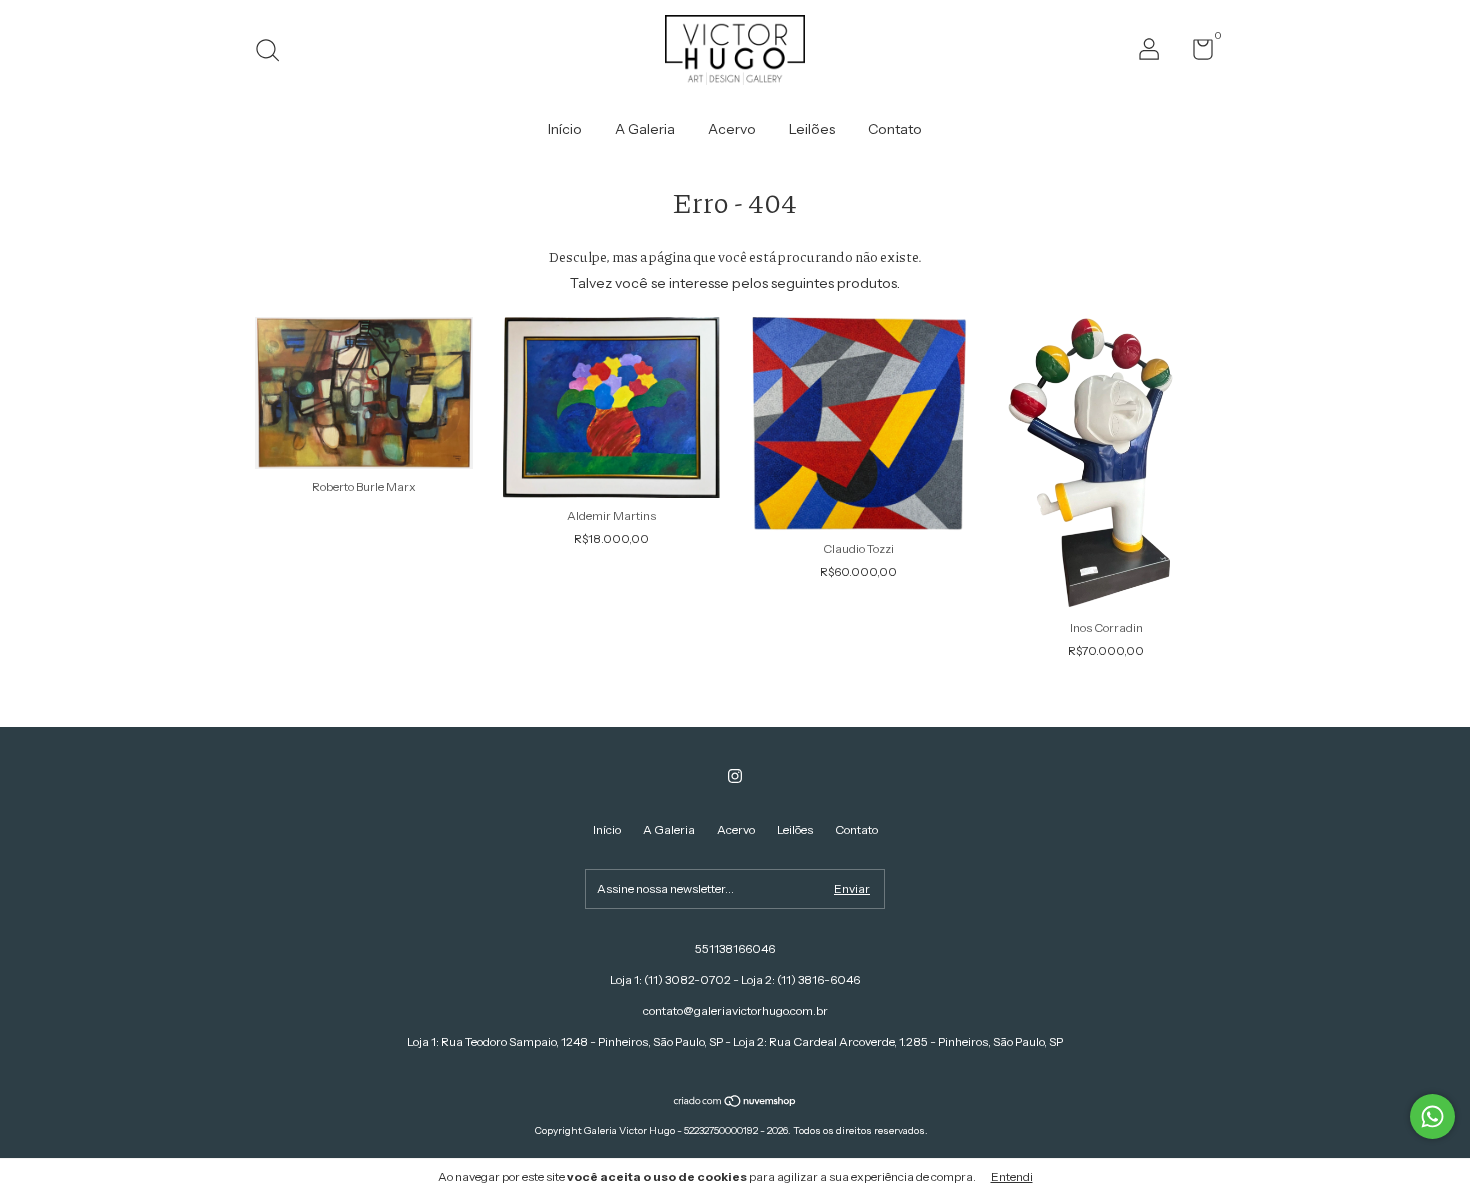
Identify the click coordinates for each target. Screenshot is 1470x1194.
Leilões (812, 129)
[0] (1195, 53)
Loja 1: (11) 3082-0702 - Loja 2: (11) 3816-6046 (735, 979)
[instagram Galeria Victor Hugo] (735, 776)
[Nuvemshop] (735, 1103)
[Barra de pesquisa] (274, 52)
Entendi (1012, 1176)
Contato (895, 129)
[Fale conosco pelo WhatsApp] (1432, 1116)
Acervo (732, 129)
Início (565, 129)
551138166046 (735, 948)
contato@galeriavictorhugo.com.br (735, 1010)
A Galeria (645, 129)
